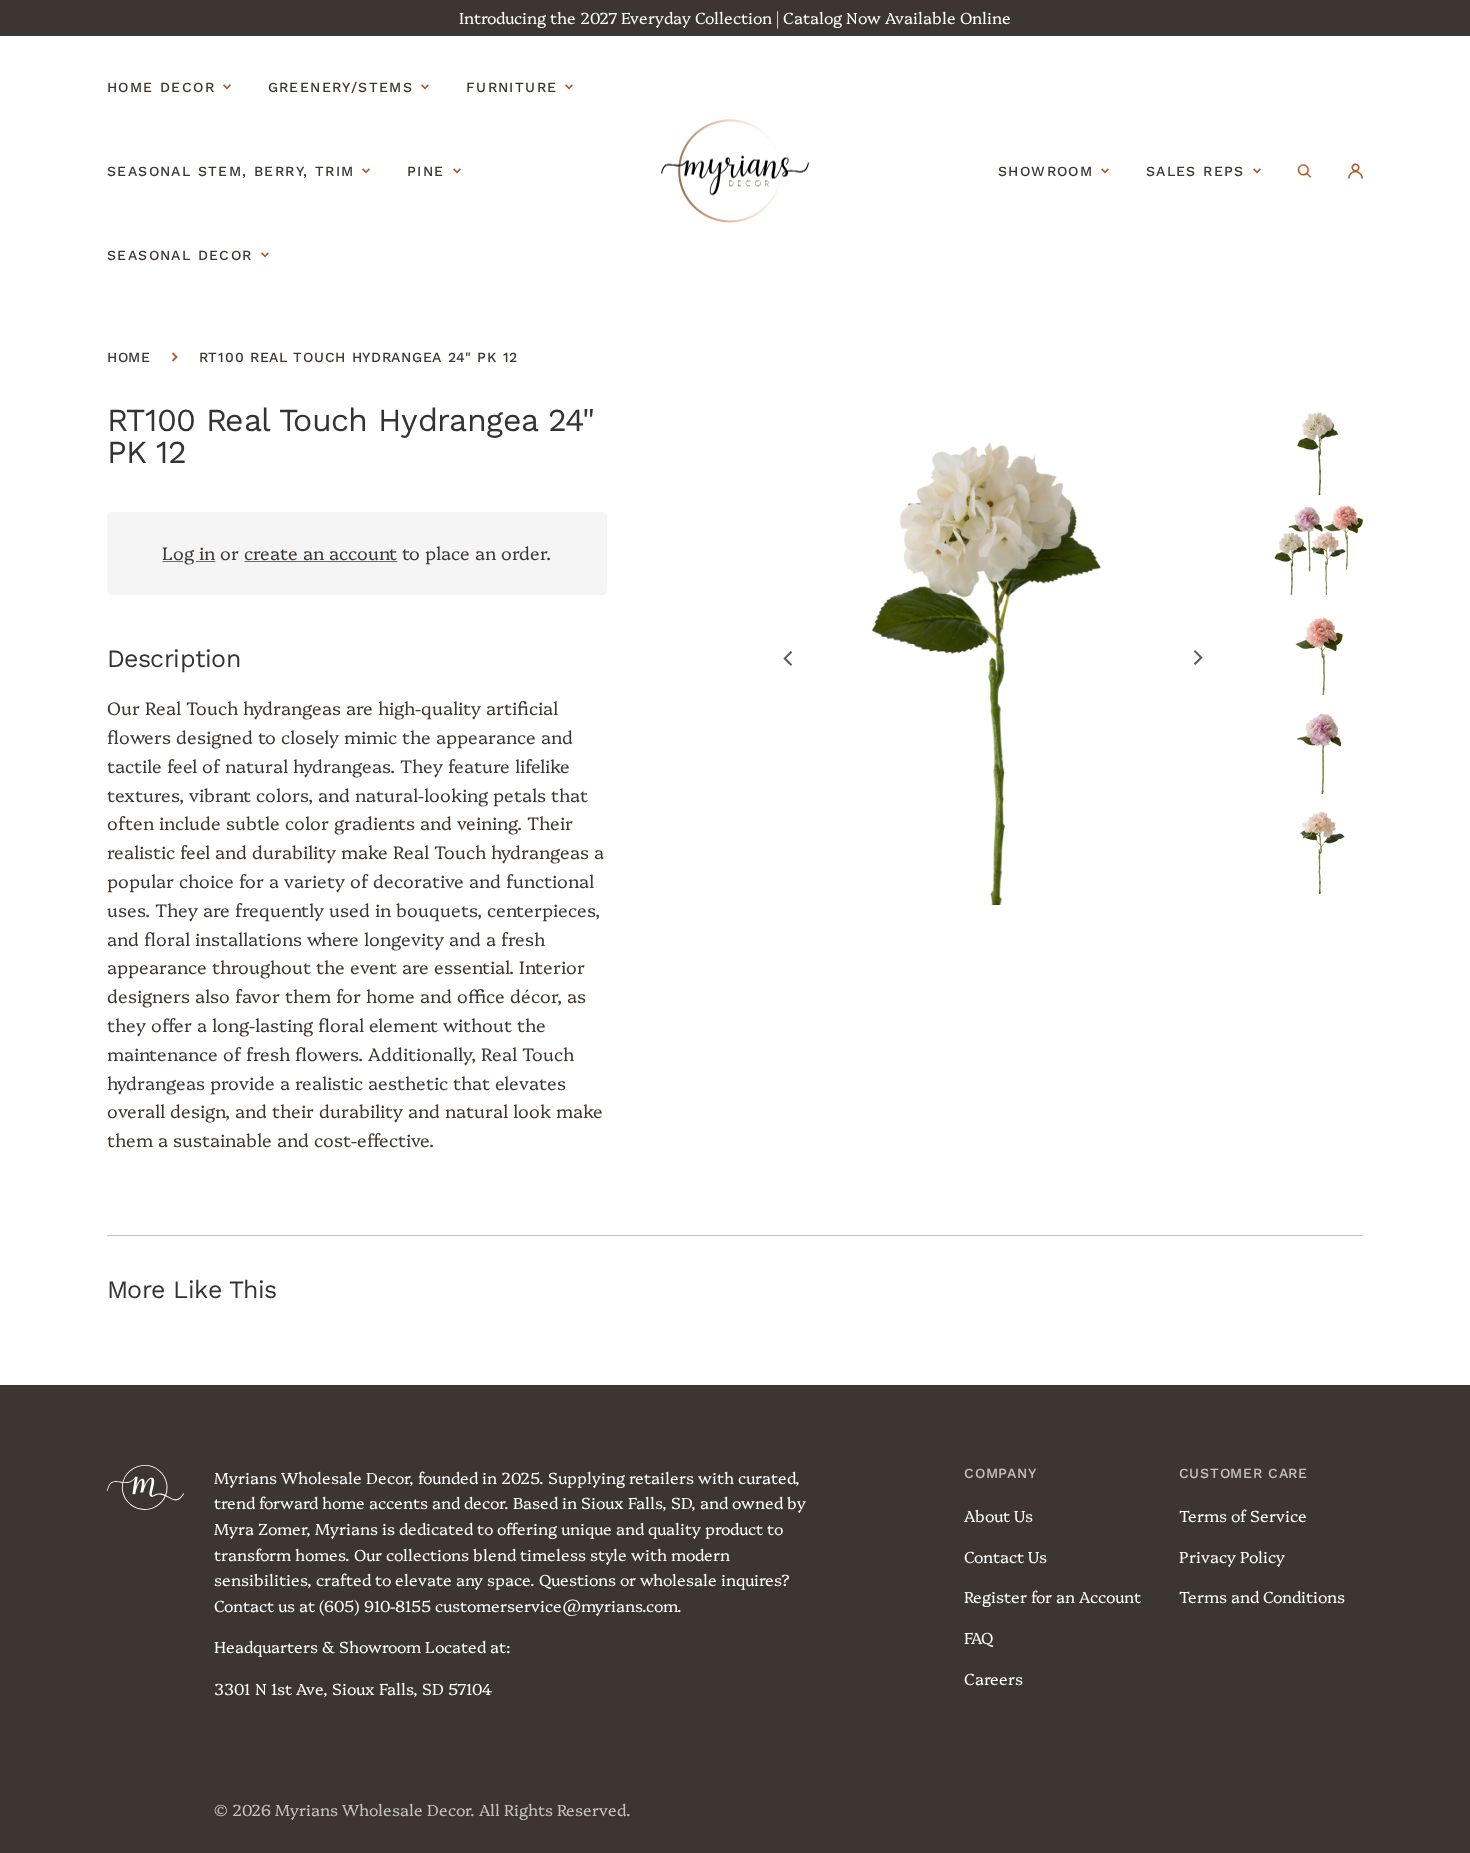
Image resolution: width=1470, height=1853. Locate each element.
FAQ (978, 1637)
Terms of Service (1243, 1515)
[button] (1304, 171)
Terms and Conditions (1262, 1596)
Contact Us (1005, 1556)
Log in (188, 552)
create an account (320, 552)
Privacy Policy (1232, 1556)
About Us (998, 1515)
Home (129, 357)
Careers (993, 1678)
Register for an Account (1052, 1596)
